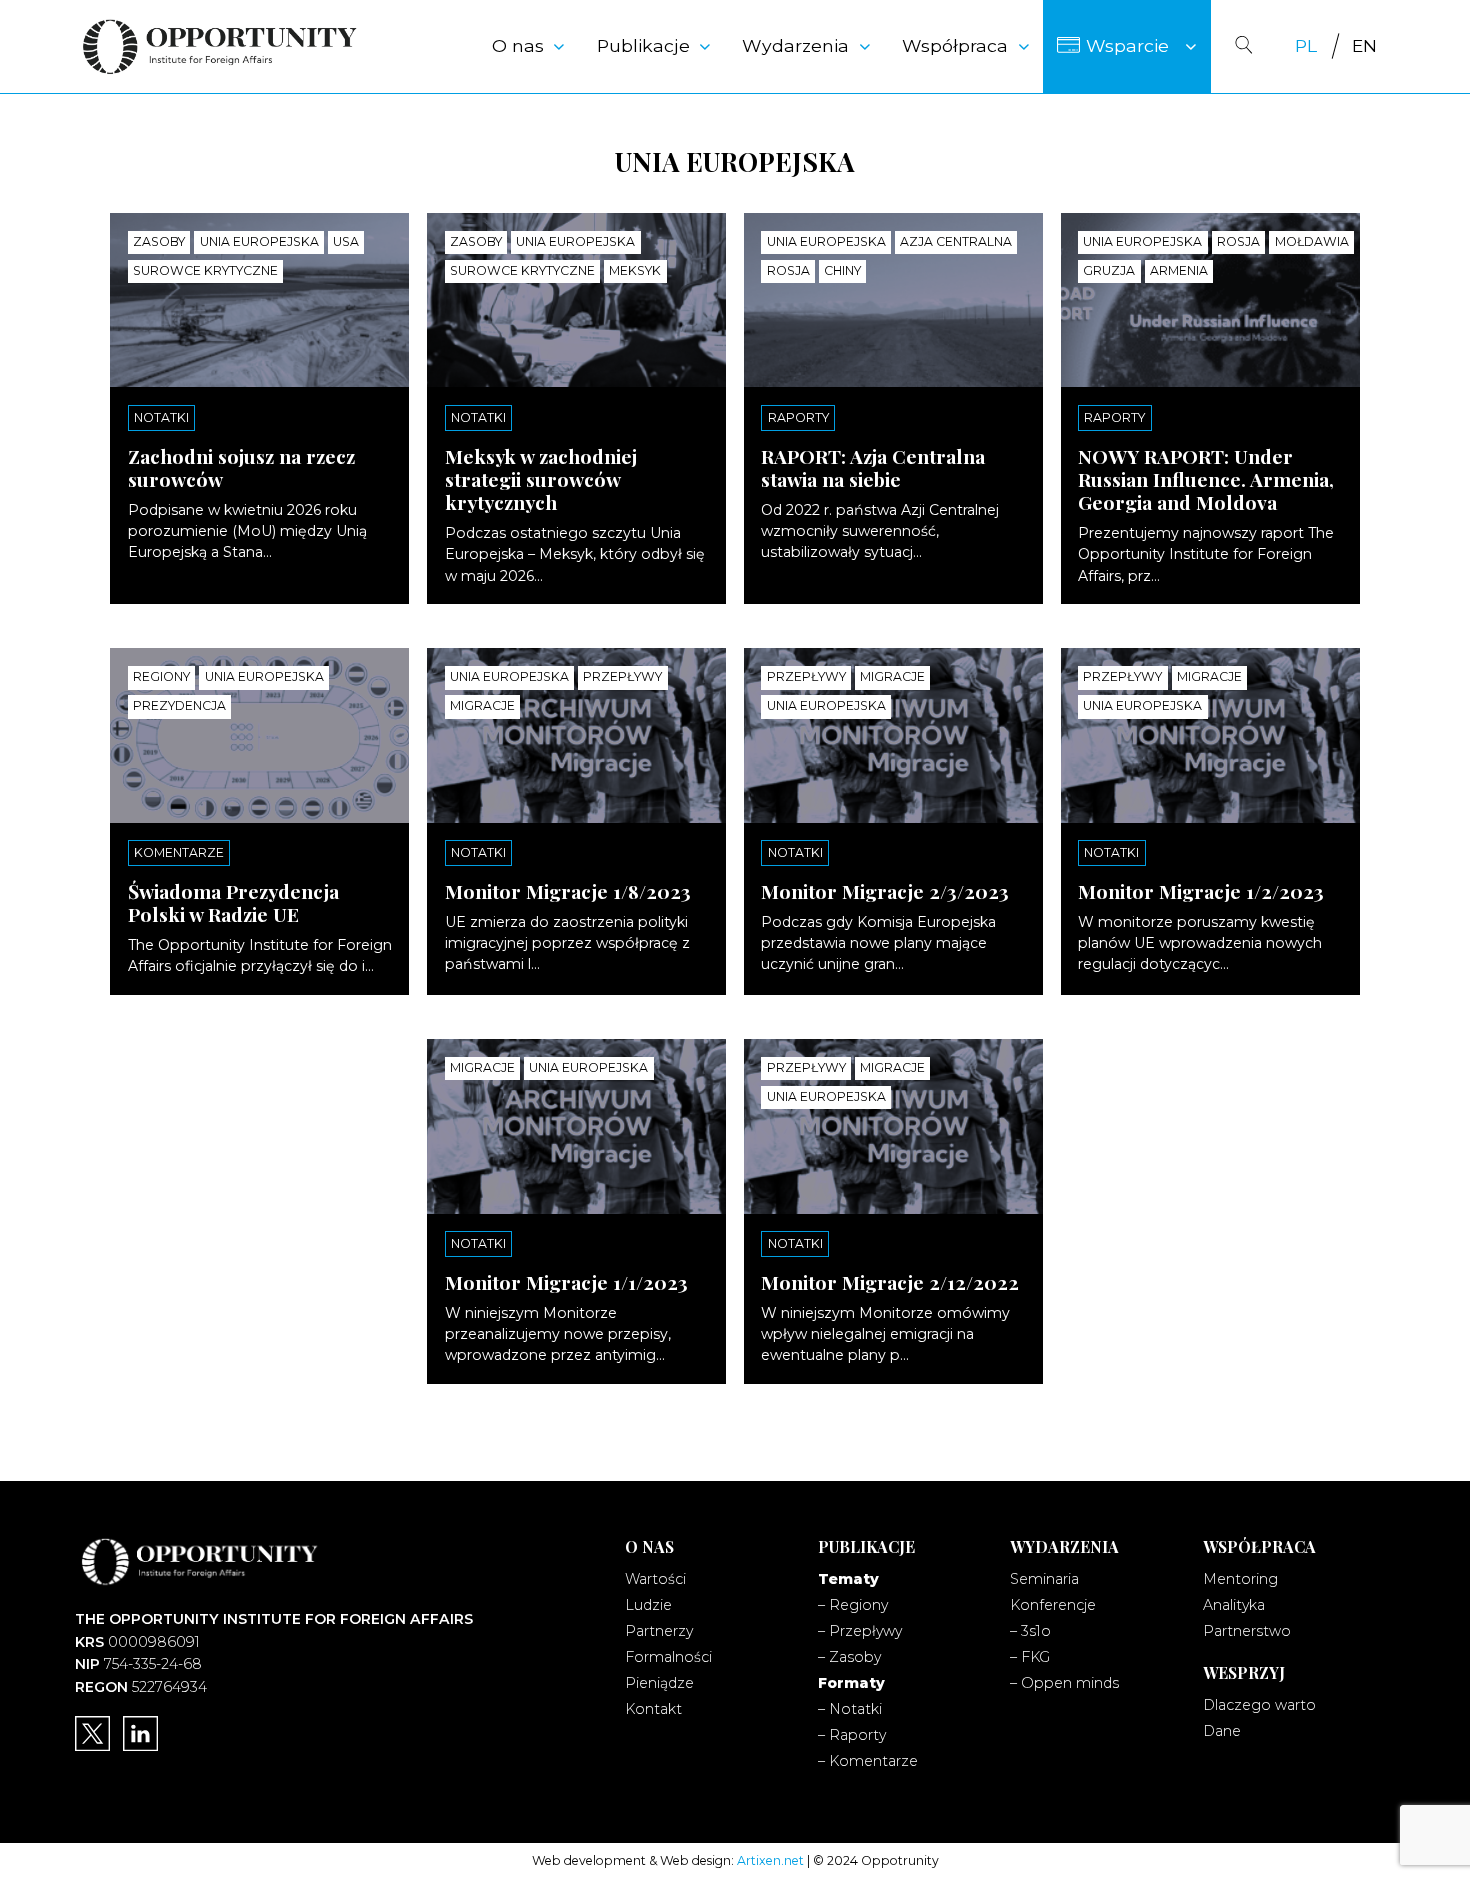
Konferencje (1053, 1605)
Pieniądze (659, 1683)
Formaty (851, 1683)
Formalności (668, 1657)
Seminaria (1044, 1579)
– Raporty (852, 1735)
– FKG (1030, 1657)
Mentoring (1240, 1579)
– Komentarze (868, 1761)
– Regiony (853, 1605)
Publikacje (643, 45)
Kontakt (653, 1709)
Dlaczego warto (1259, 1705)
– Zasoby (849, 1657)
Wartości (655, 1579)
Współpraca (955, 45)
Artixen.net (770, 1860)
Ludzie (648, 1605)
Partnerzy (659, 1631)
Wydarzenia (795, 45)
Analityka (1234, 1605)
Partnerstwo (1247, 1631)
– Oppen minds (1064, 1683)
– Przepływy (860, 1631)
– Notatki (850, 1709)
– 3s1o (1030, 1631)
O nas (518, 45)
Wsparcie (1127, 45)
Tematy (848, 1579)
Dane (1222, 1731)
